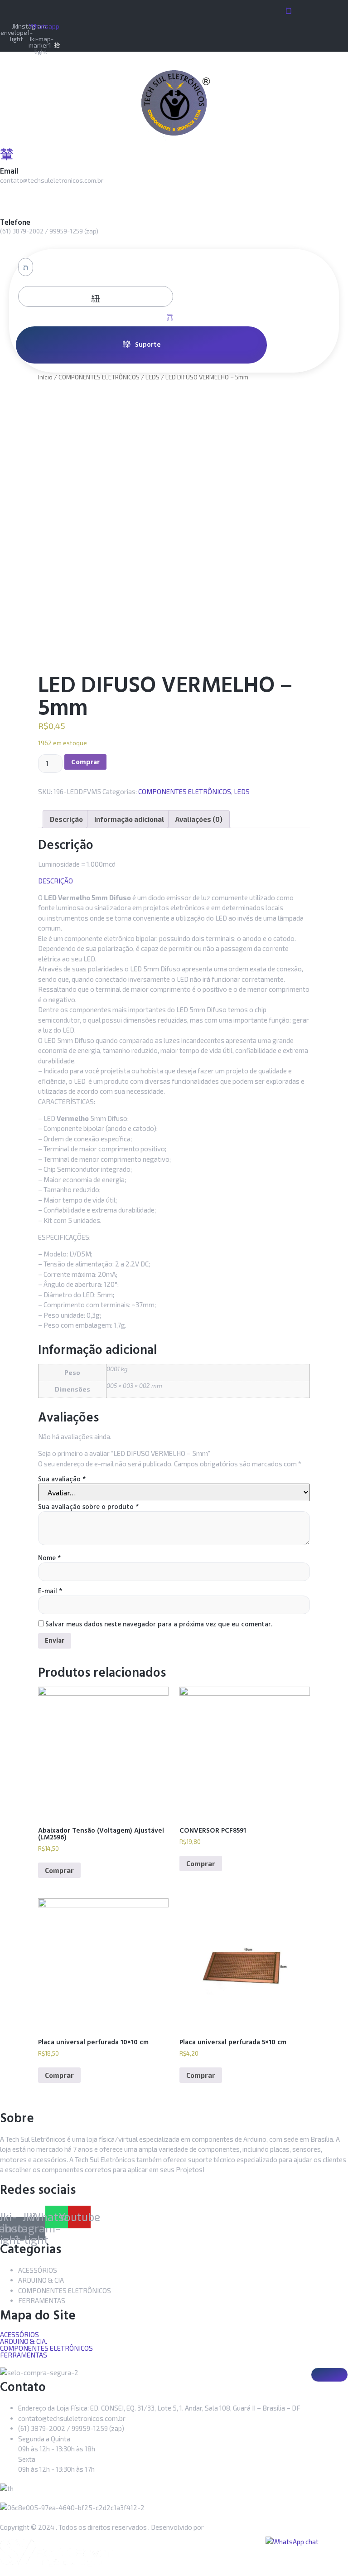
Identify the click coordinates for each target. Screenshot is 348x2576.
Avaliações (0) (199, 819)
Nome (49, 1558)
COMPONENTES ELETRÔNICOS (99, 377)
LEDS (152, 377)
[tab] (66, 819)
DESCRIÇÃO (56, 881)
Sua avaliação (62, 1479)
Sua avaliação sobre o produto (88, 1507)
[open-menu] (286, 10)
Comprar (85, 762)
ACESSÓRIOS (19, 2335)
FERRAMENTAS (24, 2355)
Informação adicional (129, 819)
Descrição (66, 819)
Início (45, 377)
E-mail (50, 1591)
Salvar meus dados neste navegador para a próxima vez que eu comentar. (159, 1624)
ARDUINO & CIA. (24, 2341)
